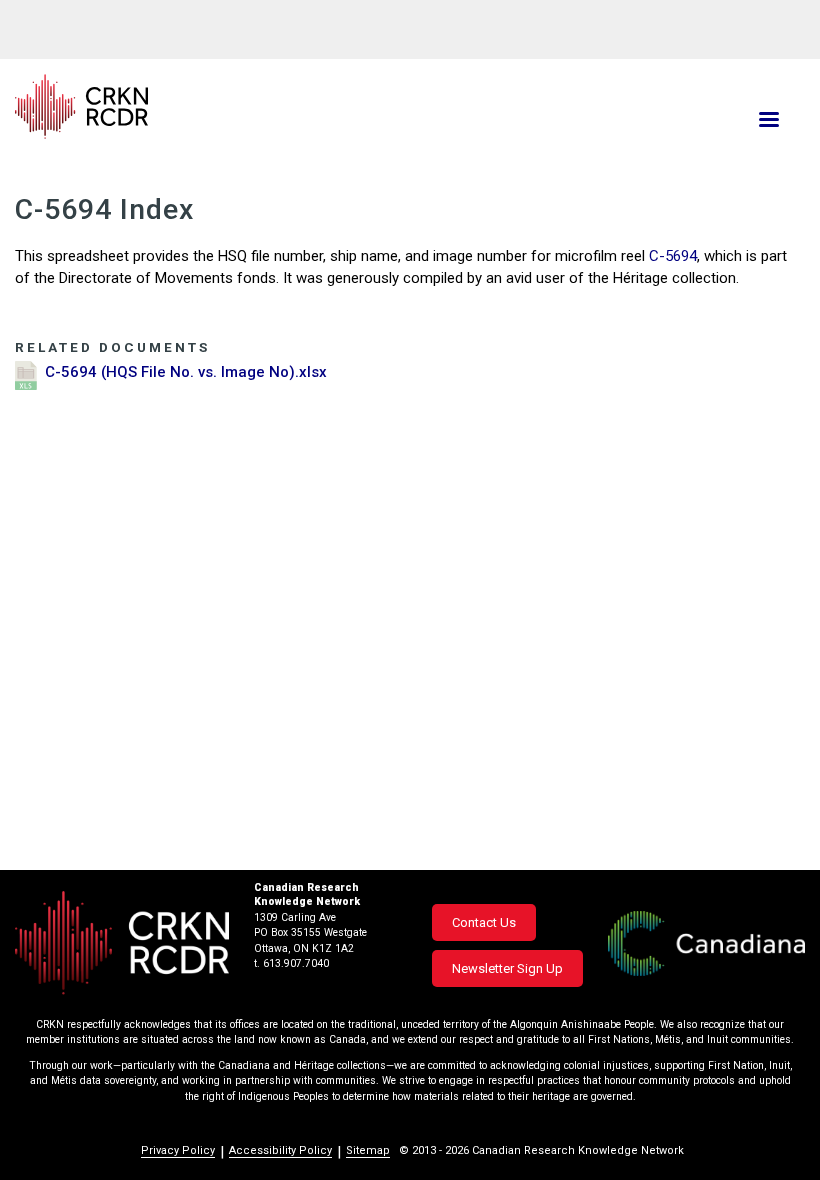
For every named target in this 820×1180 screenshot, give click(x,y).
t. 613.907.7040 (291, 963)
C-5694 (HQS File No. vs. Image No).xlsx (186, 372)
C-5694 (673, 256)
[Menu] (768, 121)
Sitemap (368, 1150)
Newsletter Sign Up (507, 968)
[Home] (277, 106)
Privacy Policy (178, 1150)
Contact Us (484, 922)
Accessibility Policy (280, 1150)
